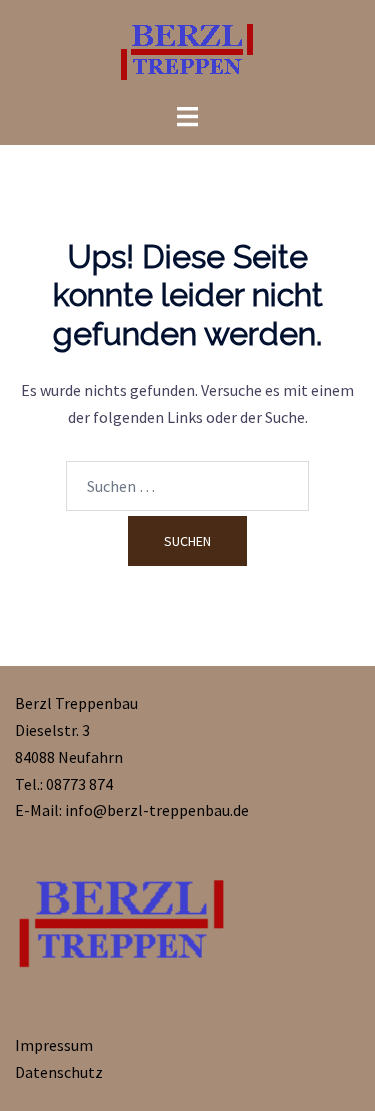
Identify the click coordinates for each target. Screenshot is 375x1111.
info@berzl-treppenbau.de (157, 810)
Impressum (54, 1045)
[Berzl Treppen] (188, 49)
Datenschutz (59, 1072)
